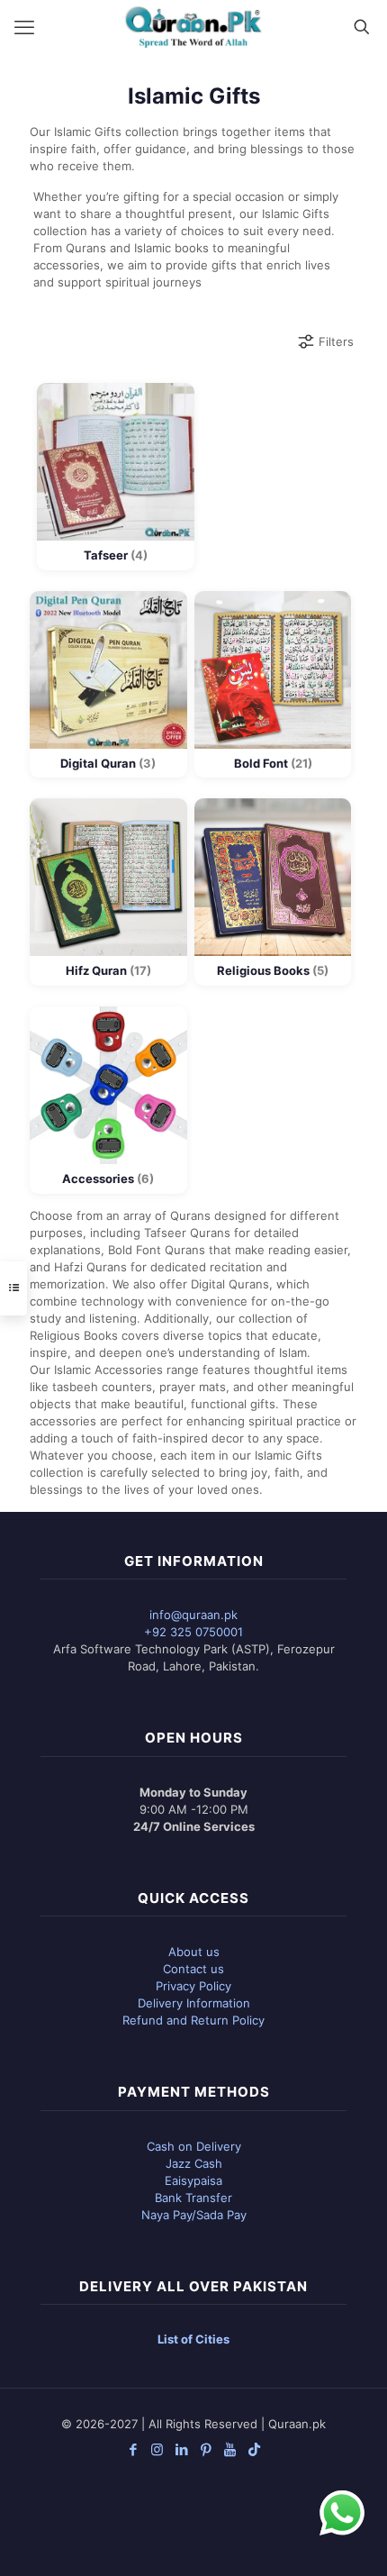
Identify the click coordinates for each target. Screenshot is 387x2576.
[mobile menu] (24, 27)
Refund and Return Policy (193, 2020)
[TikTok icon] (254, 2449)
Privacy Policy (193, 1986)
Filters (336, 341)
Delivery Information (194, 2003)
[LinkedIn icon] (181, 2449)
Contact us (193, 1969)
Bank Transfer (193, 2198)
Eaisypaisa (193, 2180)
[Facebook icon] (133, 2449)
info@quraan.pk (193, 1615)
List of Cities (193, 2339)
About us (194, 1952)
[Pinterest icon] (206, 2449)
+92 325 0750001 (193, 1632)
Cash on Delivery (194, 2146)
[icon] (230, 2449)
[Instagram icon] (157, 2449)
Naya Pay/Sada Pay (194, 2215)
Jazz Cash (194, 2163)
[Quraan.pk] (193, 27)
